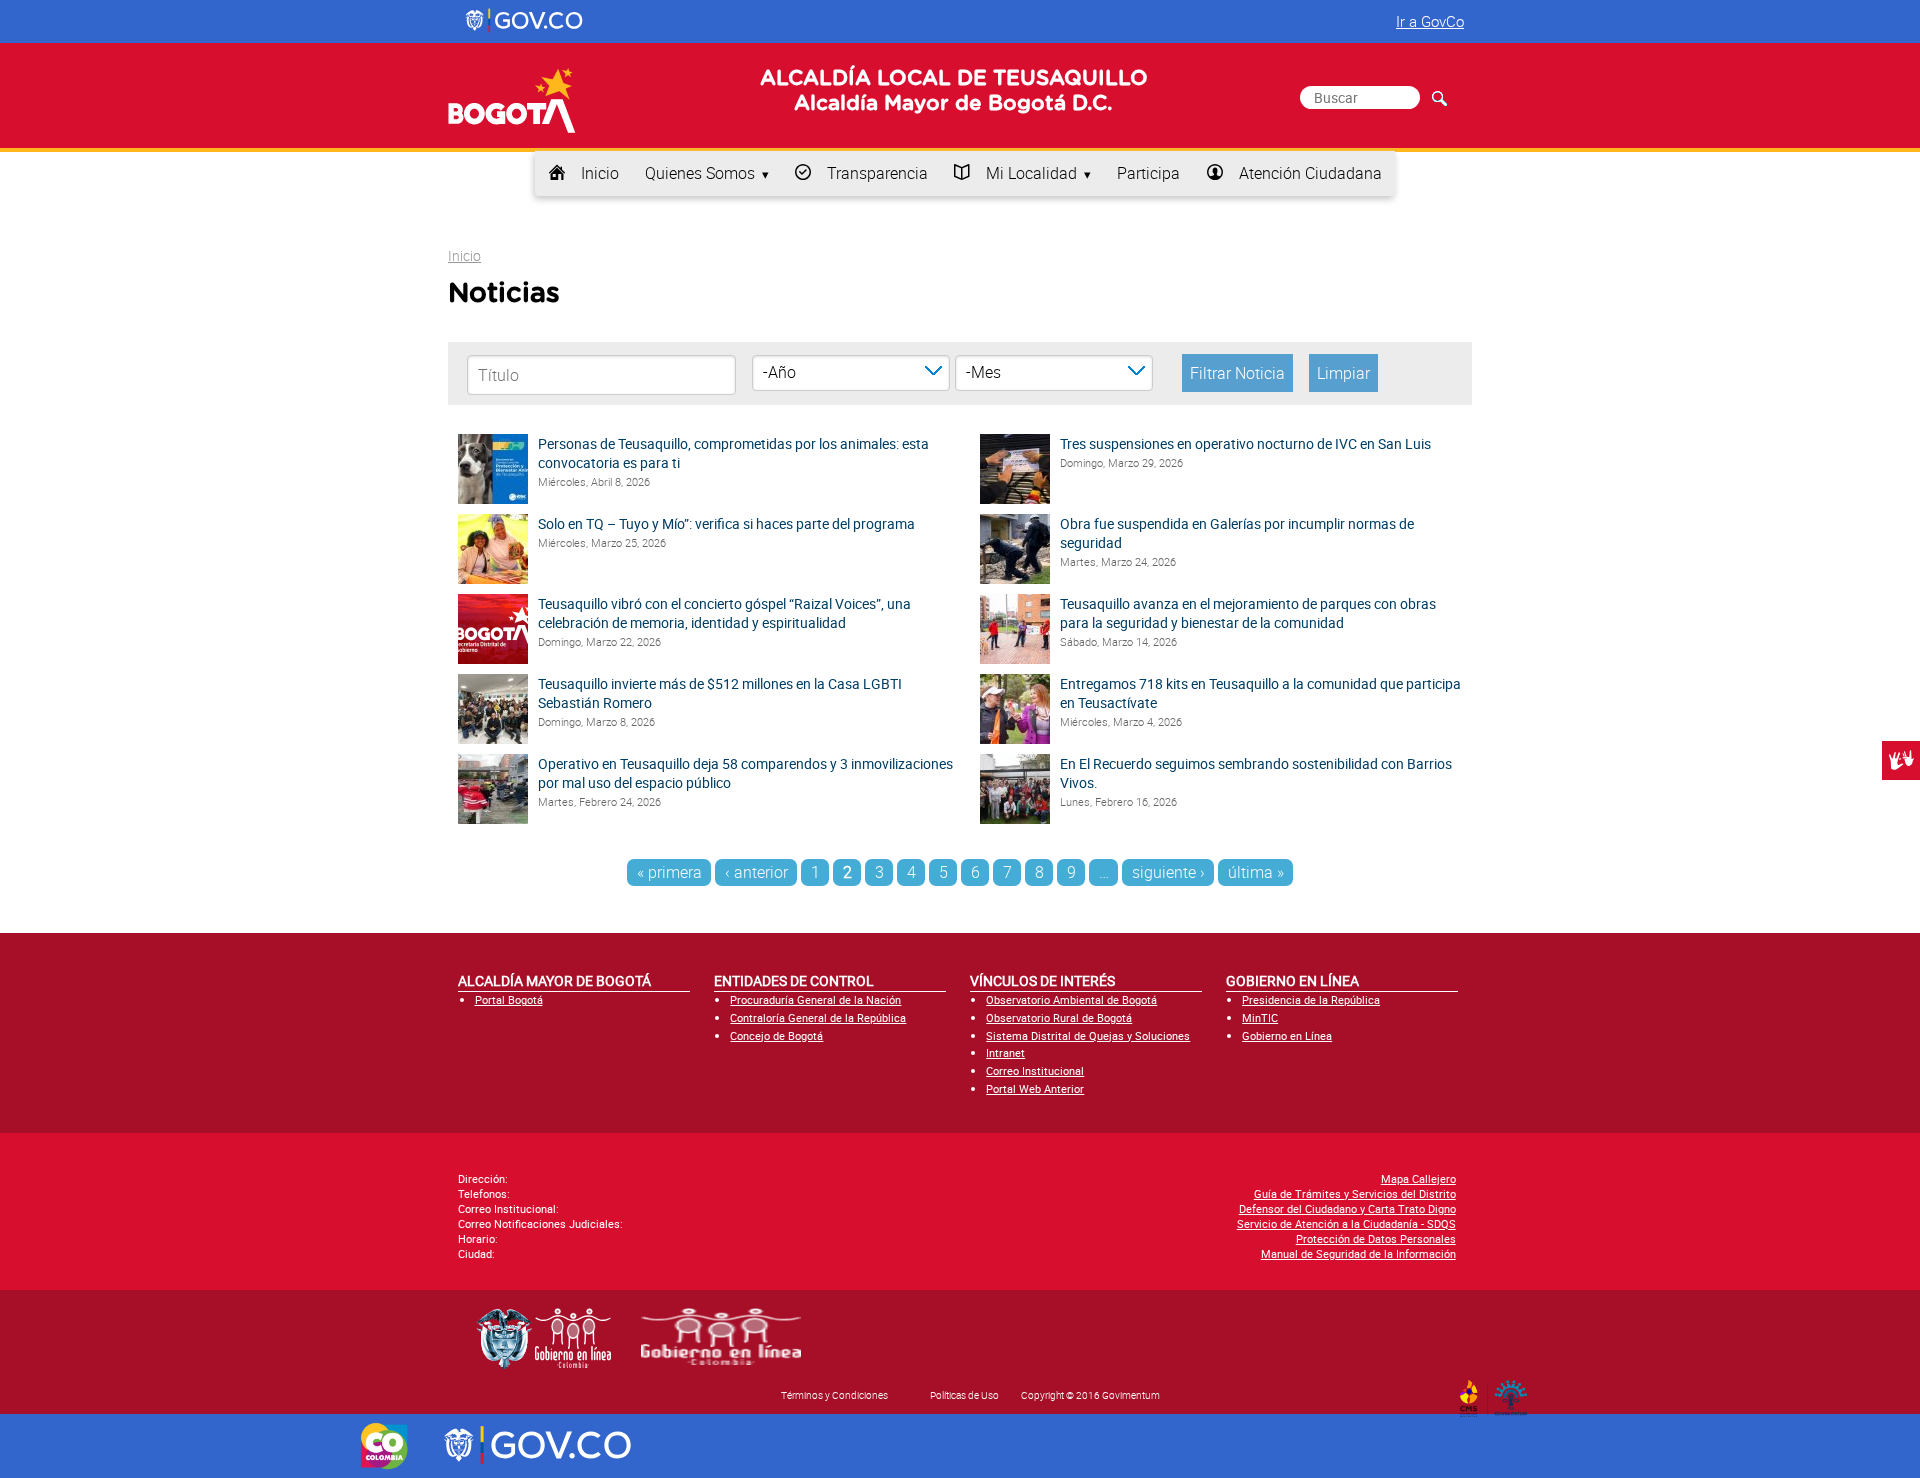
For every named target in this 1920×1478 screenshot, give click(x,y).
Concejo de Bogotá (776, 1035)
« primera (669, 872)
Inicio (600, 173)
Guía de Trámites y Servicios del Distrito (1355, 1193)
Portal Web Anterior (1035, 1088)
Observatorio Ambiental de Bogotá (1071, 999)
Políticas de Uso (964, 1395)
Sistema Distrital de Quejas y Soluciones (1088, 1035)
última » (1256, 872)
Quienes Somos (700, 173)
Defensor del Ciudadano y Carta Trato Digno (1347, 1208)
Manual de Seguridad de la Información (1358, 1253)
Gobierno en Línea (1287, 1035)
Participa (1148, 173)
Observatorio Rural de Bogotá (1059, 1017)
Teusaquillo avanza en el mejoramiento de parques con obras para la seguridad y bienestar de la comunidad (1248, 613)
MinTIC (1260, 1017)
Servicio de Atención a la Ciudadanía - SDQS (1346, 1223)
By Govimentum (1515, 1392)
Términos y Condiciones (834, 1395)
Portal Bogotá (509, 999)
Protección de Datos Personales (1376, 1238)
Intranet (1005, 1052)
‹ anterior (756, 872)
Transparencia (877, 173)
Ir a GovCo (1430, 21)
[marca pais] (384, 1446)
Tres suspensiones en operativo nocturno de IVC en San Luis (1245, 443)
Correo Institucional (1035, 1070)
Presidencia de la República (1311, 999)
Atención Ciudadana (1310, 173)
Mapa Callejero (1418, 1178)
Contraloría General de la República (818, 1017)
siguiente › (1168, 872)
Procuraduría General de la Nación (815, 999)
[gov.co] (525, 21)
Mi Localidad (1031, 173)
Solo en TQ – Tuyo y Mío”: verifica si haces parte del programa (726, 523)
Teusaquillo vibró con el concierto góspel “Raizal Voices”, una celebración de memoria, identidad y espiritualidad (724, 613)
